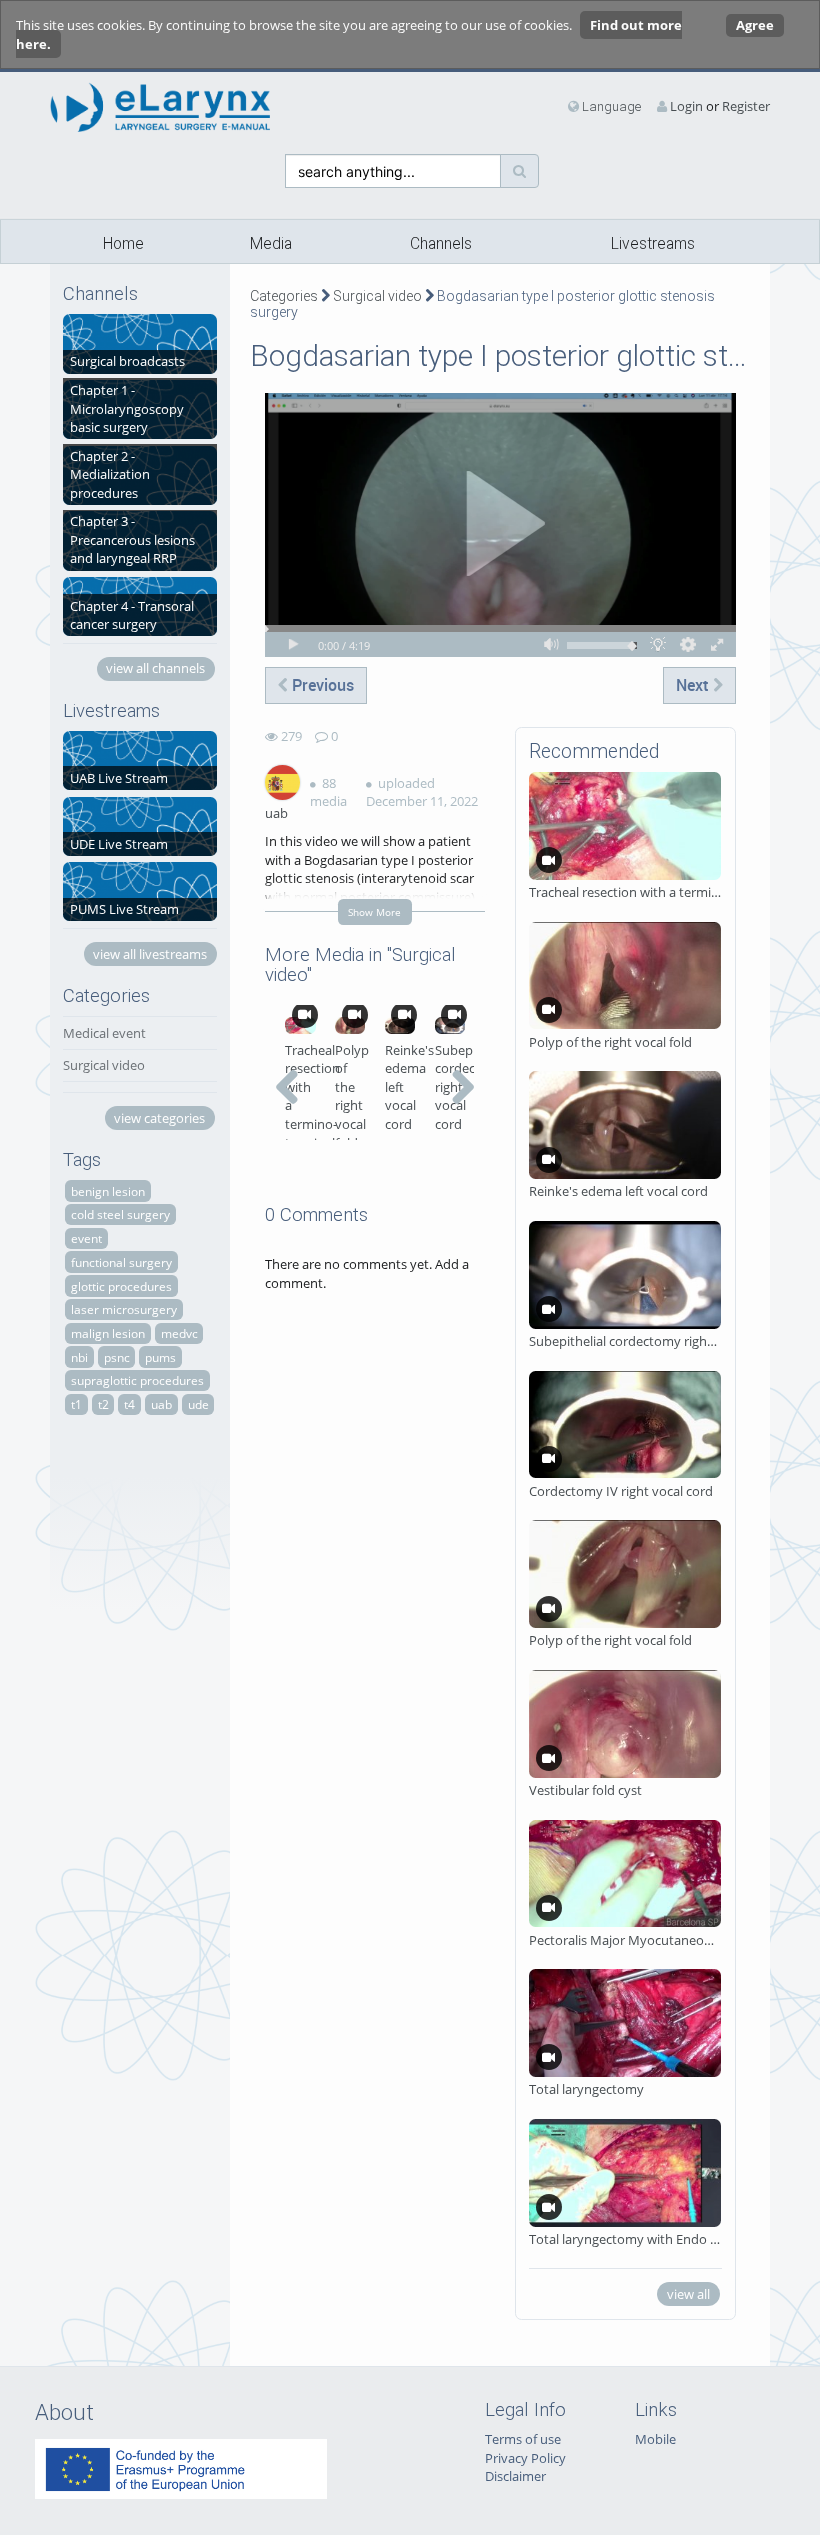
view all (688, 2294)
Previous (321, 685)
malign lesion (108, 1333)
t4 (129, 1404)
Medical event (104, 1033)
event (86, 1238)
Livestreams (653, 244)
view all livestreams (150, 954)
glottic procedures (121, 1286)
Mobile (655, 2439)
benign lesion (108, 1191)
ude (198, 1404)
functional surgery (121, 1262)
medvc (179, 1333)
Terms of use (523, 2439)
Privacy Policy (525, 2458)
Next (694, 685)
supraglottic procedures (137, 1380)
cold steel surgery (120, 1214)
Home (123, 244)
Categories (284, 296)
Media (271, 244)
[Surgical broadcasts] (140, 342)
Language (610, 106)
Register (746, 106)
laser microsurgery (124, 1309)
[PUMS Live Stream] (140, 890)
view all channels (155, 668)
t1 (76, 1404)
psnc (117, 1357)
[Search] (519, 171)
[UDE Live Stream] (140, 825)
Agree (755, 25)
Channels (441, 244)
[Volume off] (552, 644)
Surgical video (104, 1065)
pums (160, 1357)
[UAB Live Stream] (140, 759)
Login (686, 106)
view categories (159, 1118)
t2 (103, 1404)
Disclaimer (515, 2476)
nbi (79, 1357)
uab (161, 1404)
